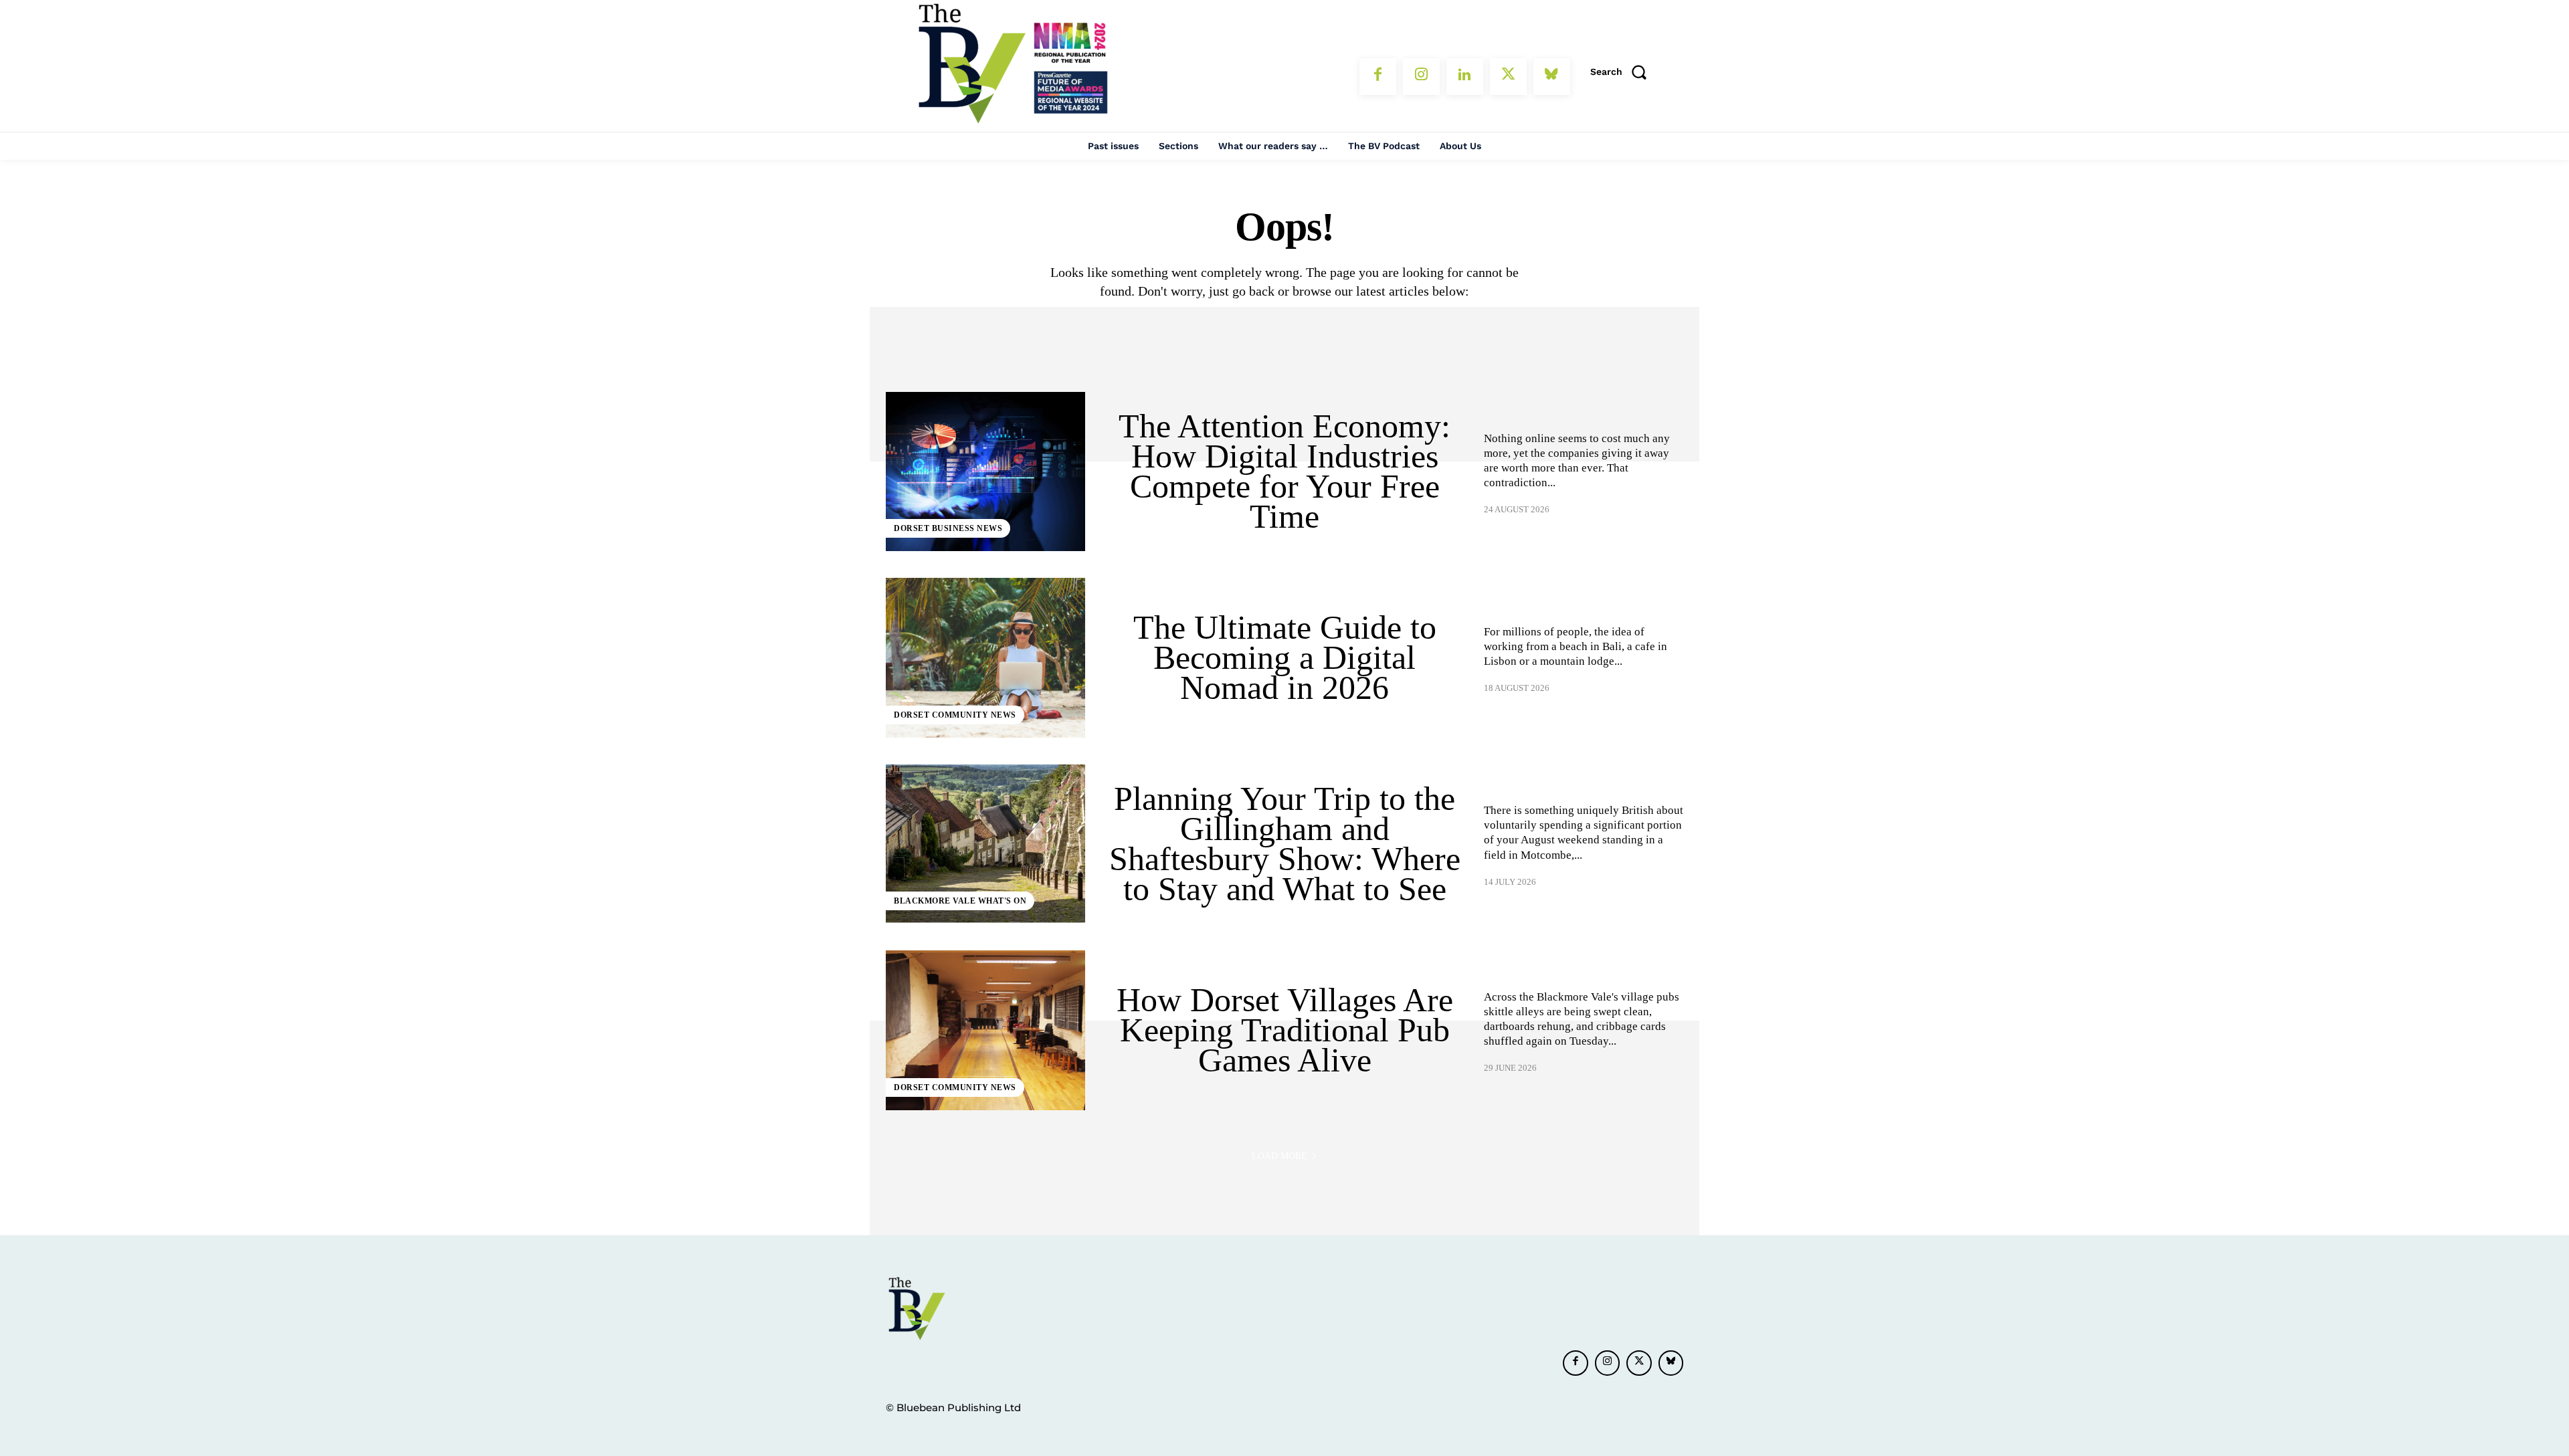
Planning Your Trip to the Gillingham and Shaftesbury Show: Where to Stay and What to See (1285, 844)
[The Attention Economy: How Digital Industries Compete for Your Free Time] (985, 472)
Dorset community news (955, 715)
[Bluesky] (1552, 77)
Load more (1279, 1156)
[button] (1623, 72)
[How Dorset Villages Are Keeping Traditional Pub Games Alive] (985, 1030)
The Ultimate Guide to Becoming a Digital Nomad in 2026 (1285, 657)
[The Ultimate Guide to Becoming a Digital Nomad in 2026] (985, 657)
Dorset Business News (948, 528)
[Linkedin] (1465, 77)
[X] (1508, 77)
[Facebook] (1378, 77)
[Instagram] (1421, 77)
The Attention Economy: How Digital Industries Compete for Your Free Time (1284, 471)
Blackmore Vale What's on (960, 901)
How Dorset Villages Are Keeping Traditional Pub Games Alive (1285, 1030)
